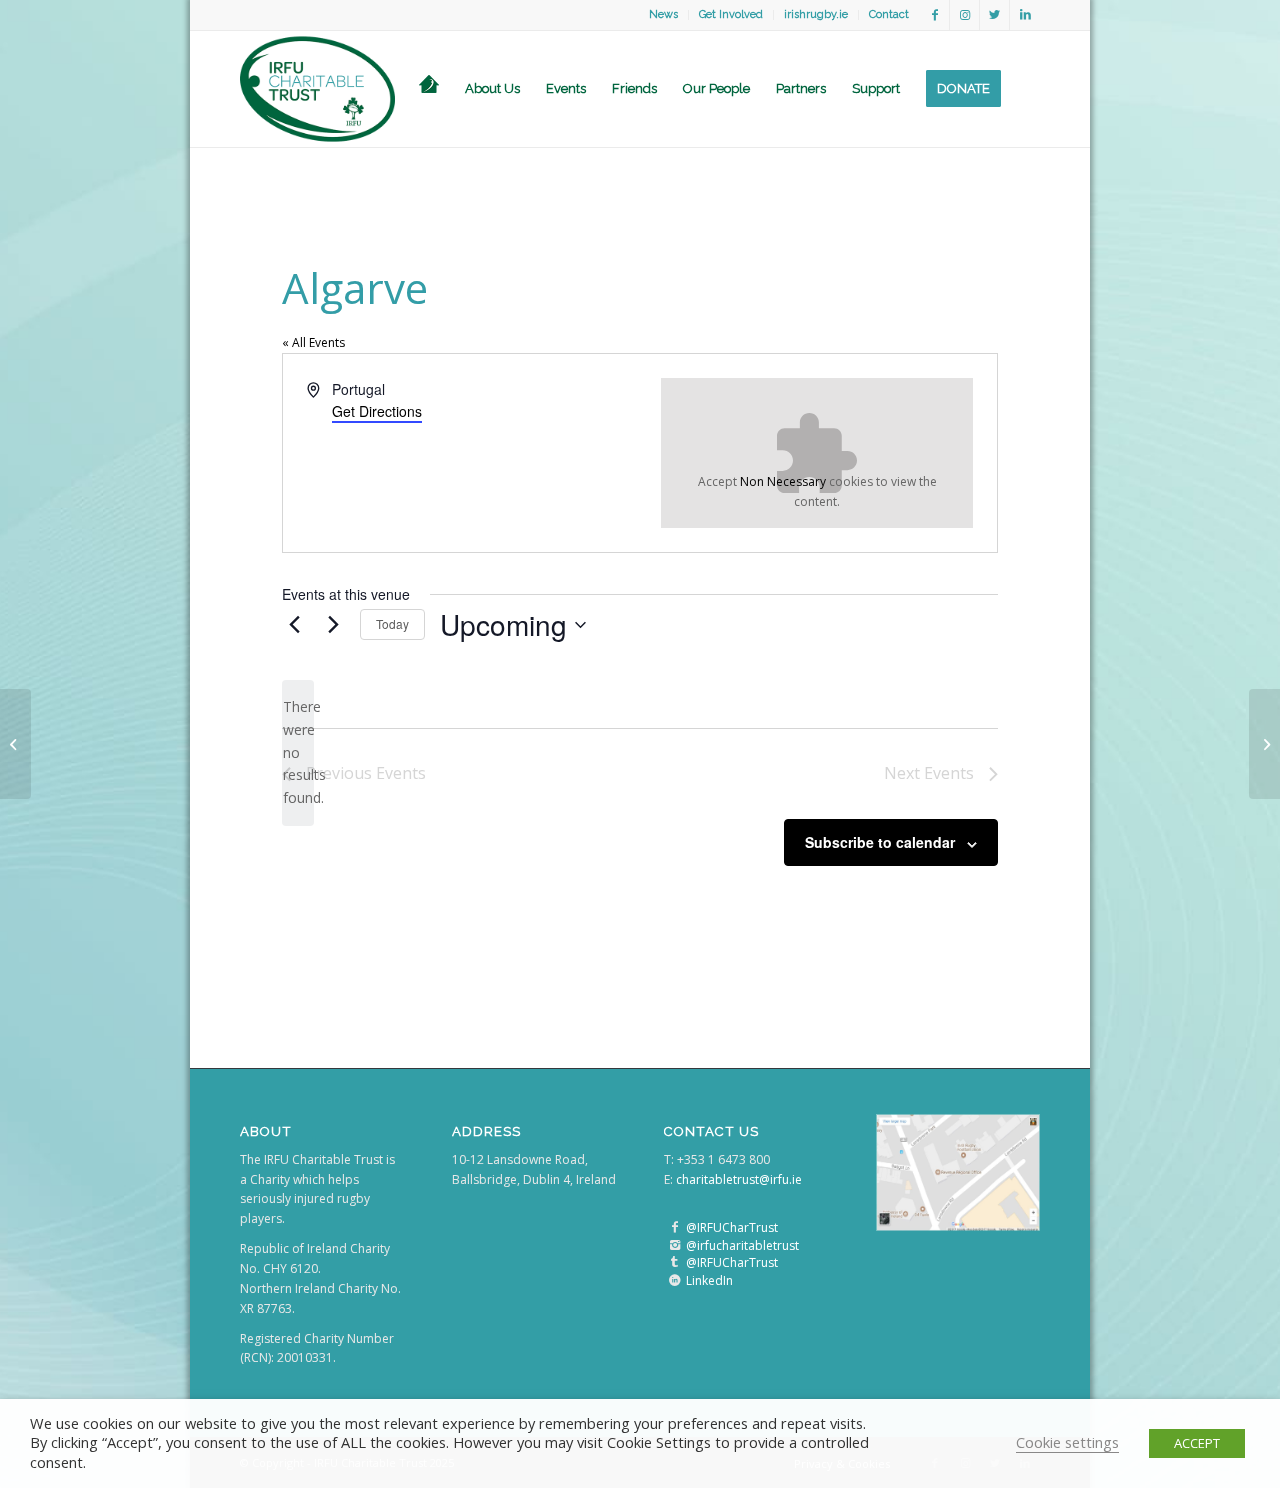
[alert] (298, 752)
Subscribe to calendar (880, 842)
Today (392, 623)
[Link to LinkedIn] (1025, 15)
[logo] (317, 89)
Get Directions (377, 411)
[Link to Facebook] (934, 15)
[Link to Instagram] (964, 15)
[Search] (1027, 89)
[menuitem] (664, 15)
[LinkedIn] (674, 1280)
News (663, 14)
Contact (889, 14)
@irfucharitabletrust (742, 1245)
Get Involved (731, 14)
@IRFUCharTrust (732, 1227)
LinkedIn (709, 1280)
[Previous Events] (294, 625)
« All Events (313, 342)
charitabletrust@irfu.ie (739, 1179)
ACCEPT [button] (1197, 1443)
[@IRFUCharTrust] (674, 1227)
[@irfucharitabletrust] (674, 1245)
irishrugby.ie (816, 14)
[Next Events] (333, 625)
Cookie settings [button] (1067, 1442)
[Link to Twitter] (994, 15)
